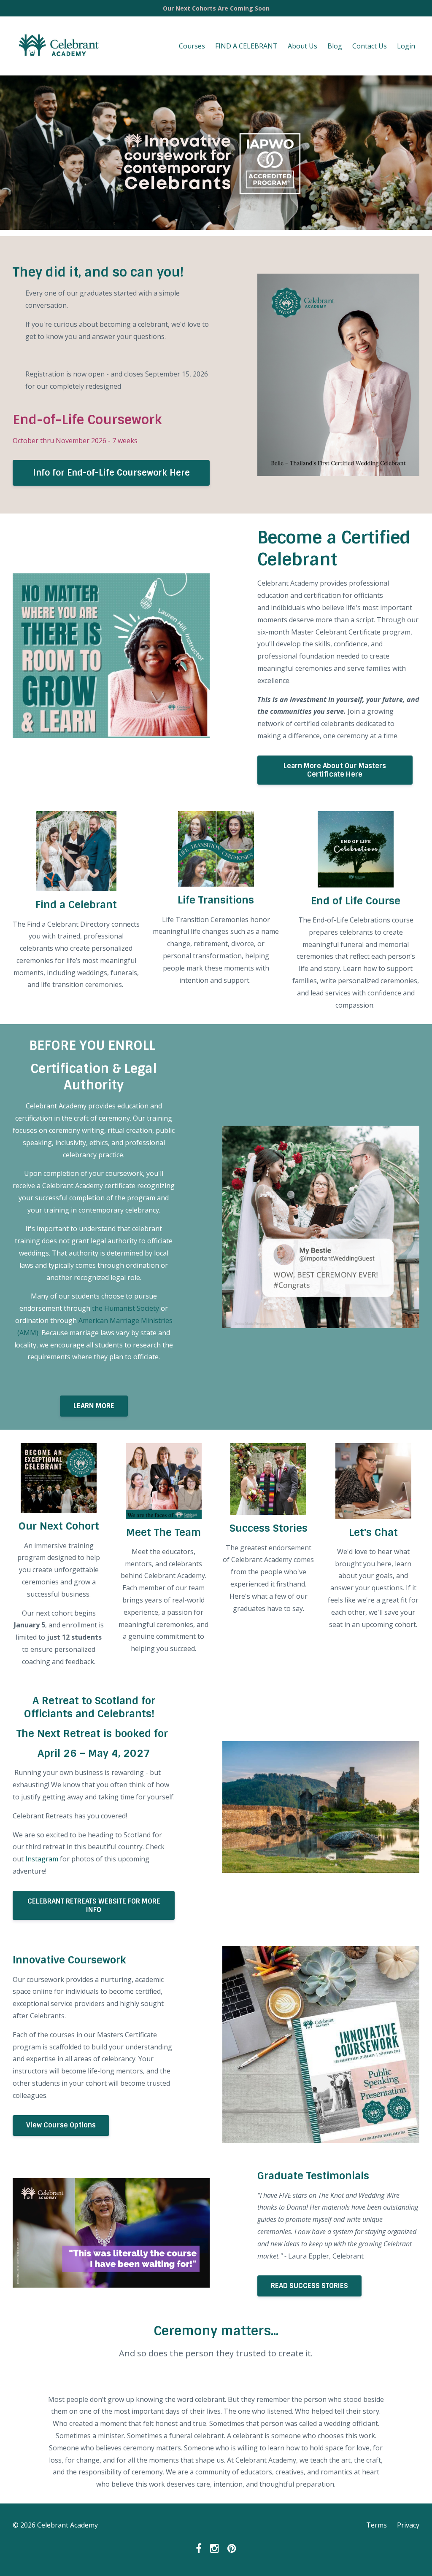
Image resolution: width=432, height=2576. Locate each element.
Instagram (41, 1859)
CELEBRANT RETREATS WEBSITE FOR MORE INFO (94, 1905)
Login (406, 46)
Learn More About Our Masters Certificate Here (335, 770)
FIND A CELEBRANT (246, 46)
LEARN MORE (94, 1406)
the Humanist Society (126, 1308)
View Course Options (61, 2125)
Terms (377, 2525)
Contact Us (370, 46)
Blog (335, 46)
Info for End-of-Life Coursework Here (111, 473)
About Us (302, 46)
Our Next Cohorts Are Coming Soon (216, 8)
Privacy (408, 2525)
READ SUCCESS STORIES (309, 2286)
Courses (192, 46)
